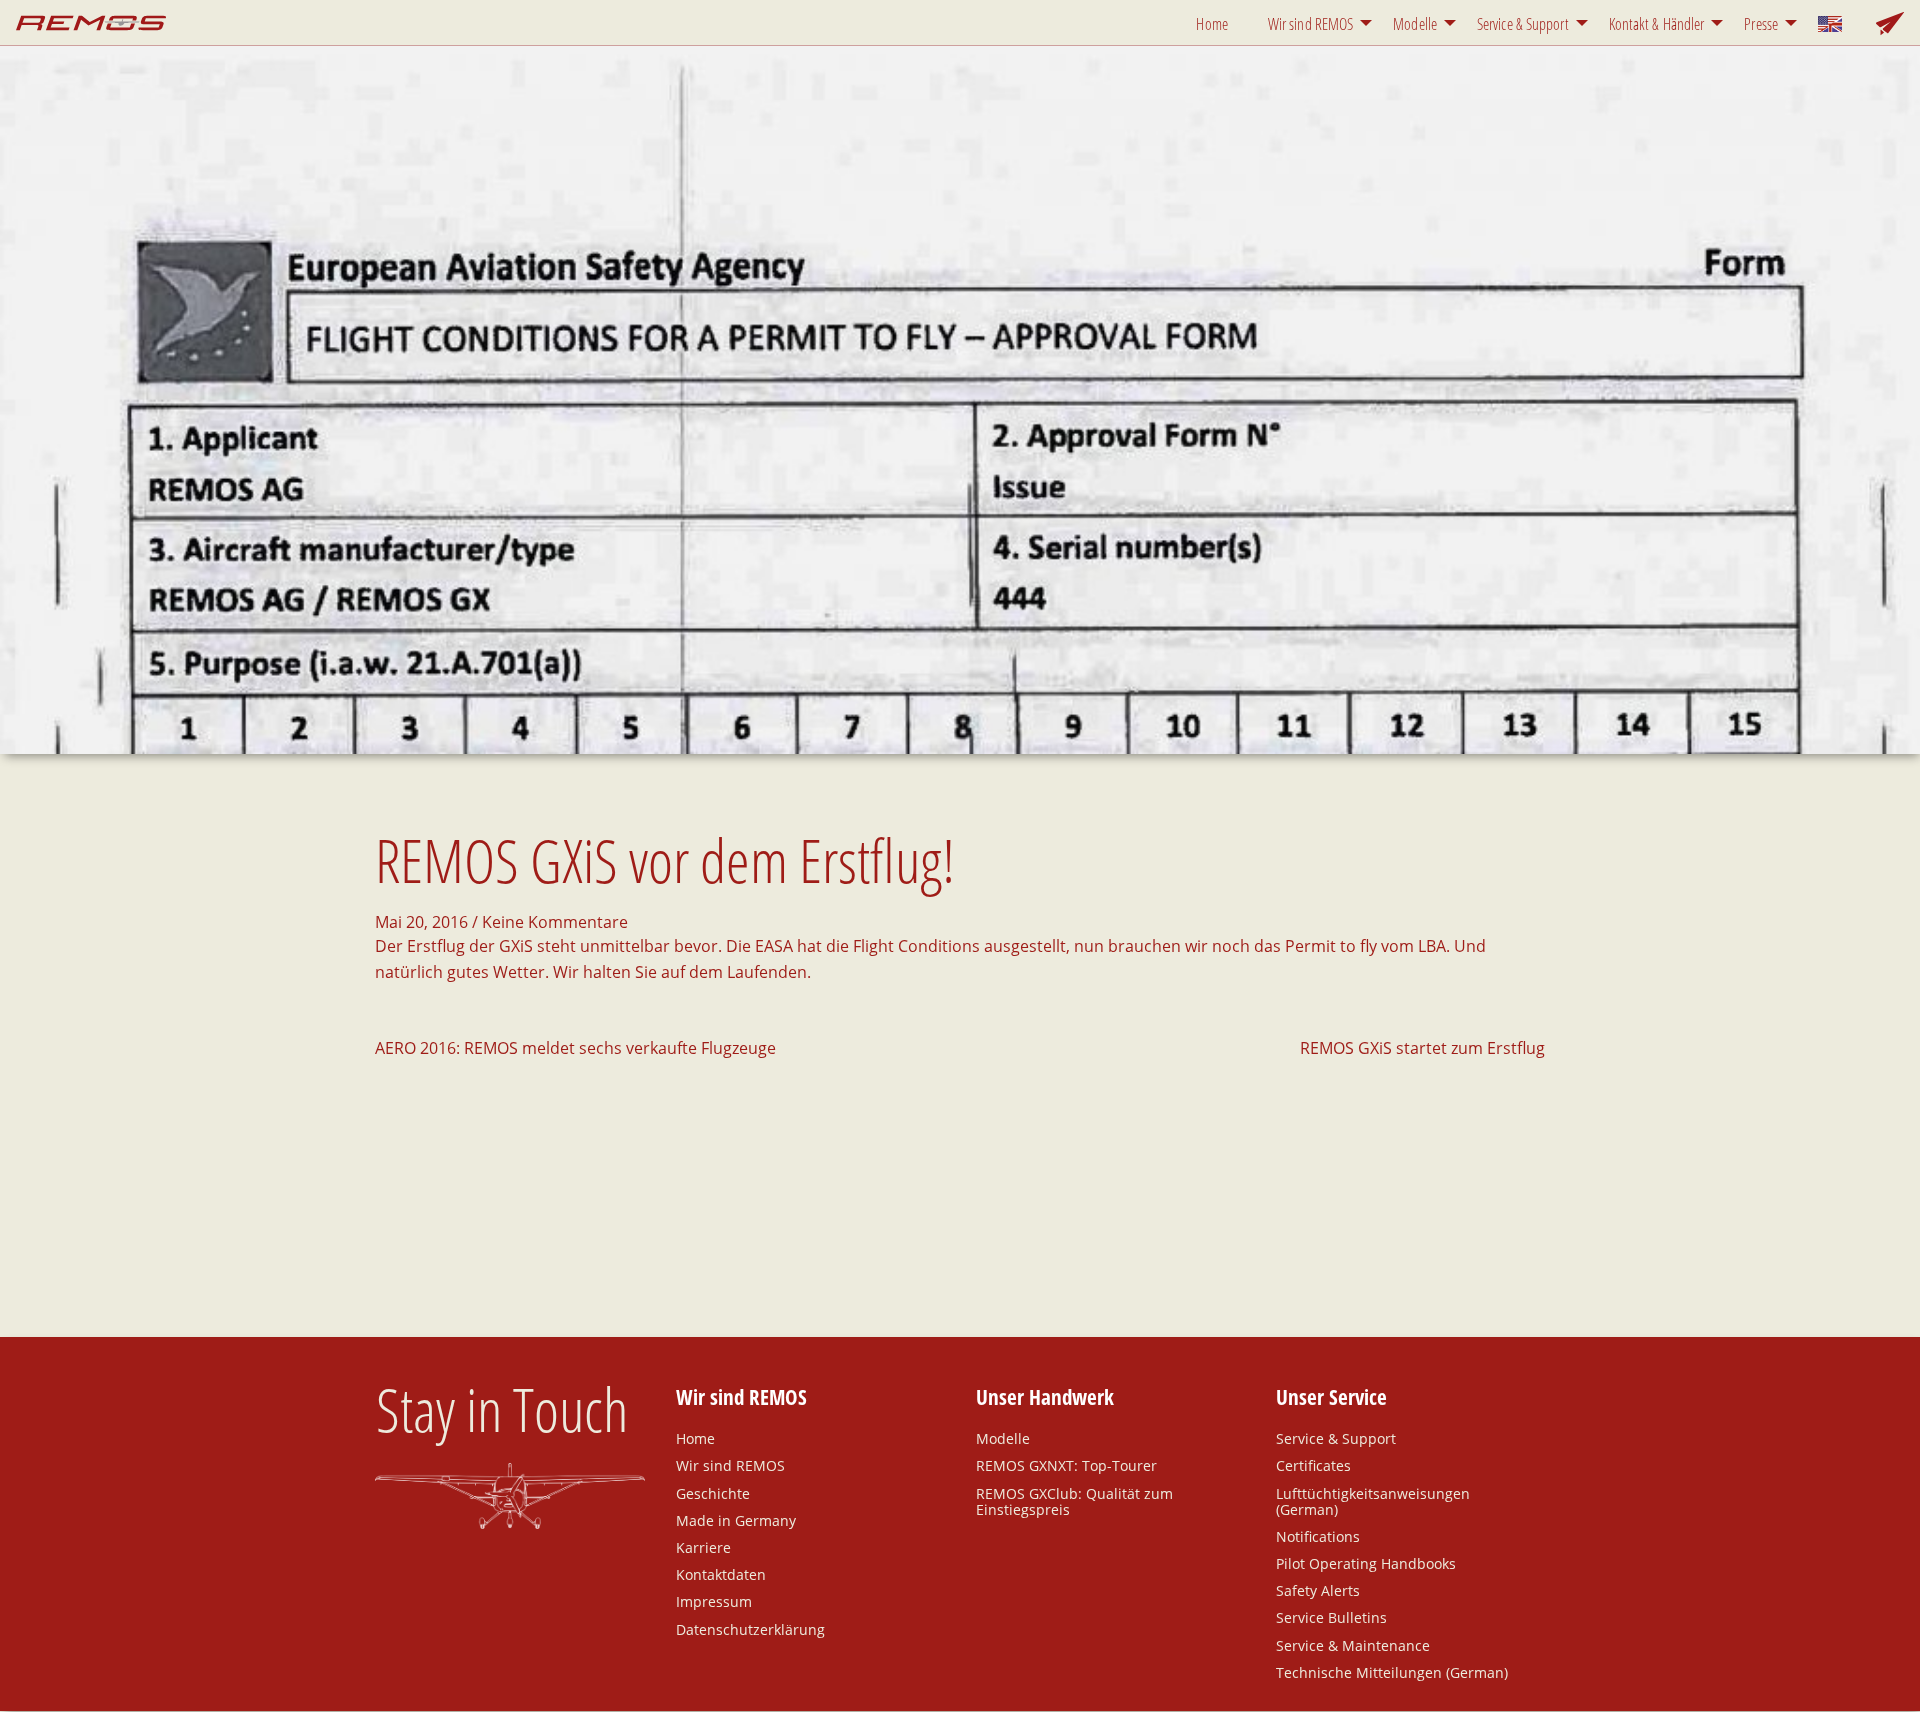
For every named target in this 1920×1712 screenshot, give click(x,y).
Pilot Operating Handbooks (1366, 1563)
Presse (1761, 24)
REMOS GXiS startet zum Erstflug (1422, 1048)
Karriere (703, 1547)
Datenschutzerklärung (750, 1628)
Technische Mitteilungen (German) (1392, 1672)
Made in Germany (736, 1520)
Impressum (714, 1601)
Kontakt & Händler (1657, 24)
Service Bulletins (1331, 1617)
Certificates (1313, 1465)
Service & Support (1523, 24)
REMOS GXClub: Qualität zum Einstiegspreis (1074, 1500)
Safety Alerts (1318, 1590)
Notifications (1318, 1536)
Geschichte (713, 1492)
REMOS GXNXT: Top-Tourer (1066, 1465)
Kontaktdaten (721, 1574)
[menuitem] (1215, 22)
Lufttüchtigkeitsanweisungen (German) (1373, 1500)
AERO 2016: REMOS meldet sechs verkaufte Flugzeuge (575, 1048)
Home (1211, 24)
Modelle (1415, 24)
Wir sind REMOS (1310, 24)
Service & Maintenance (1353, 1644)
